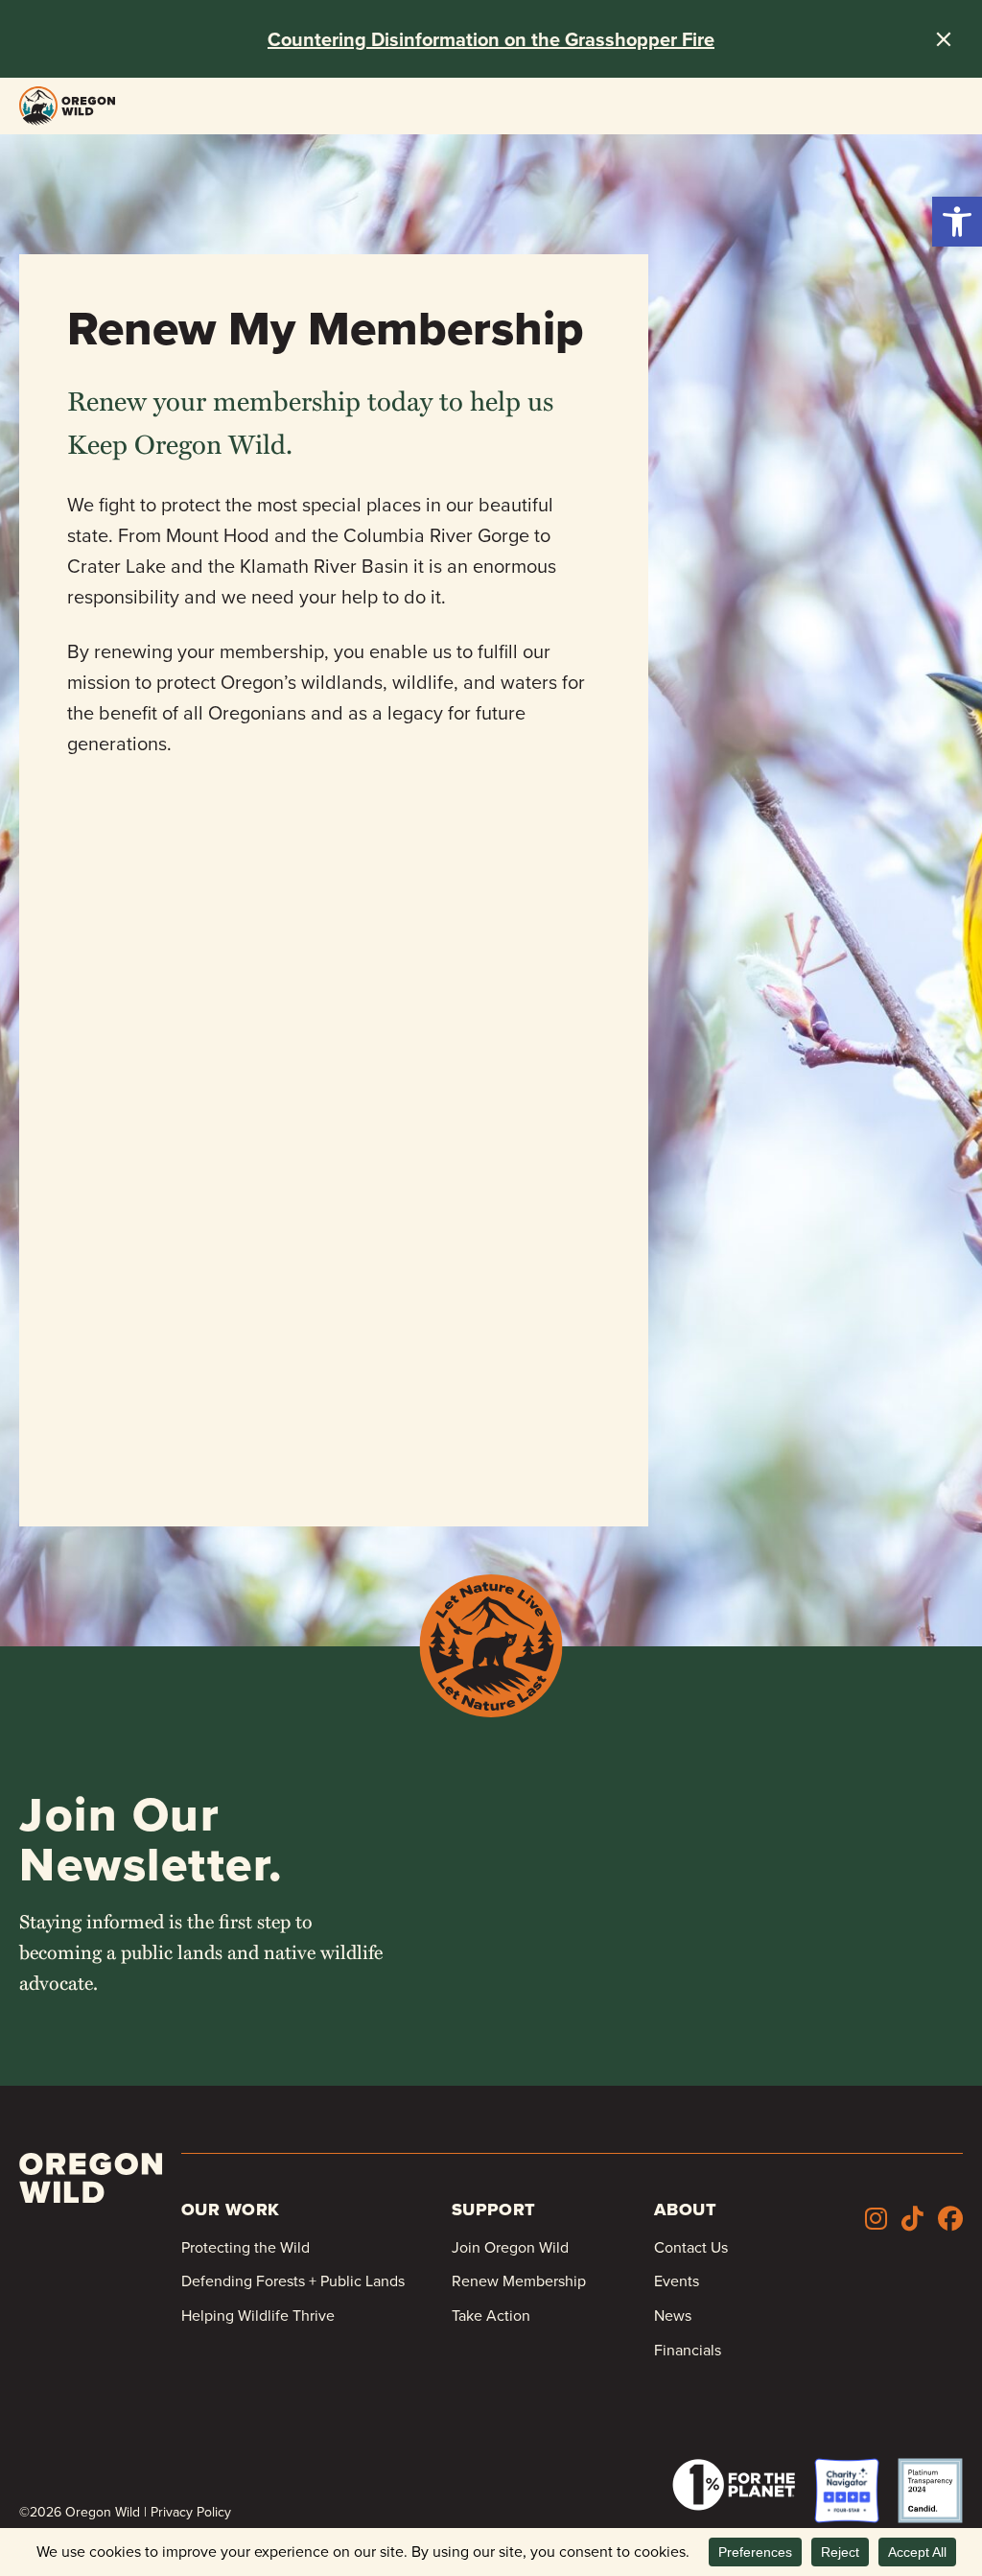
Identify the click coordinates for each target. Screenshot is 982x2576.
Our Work (231, 2210)
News (673, 2316)
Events (677, 2281)
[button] (957, 222)
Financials (688, 2350)
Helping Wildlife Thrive (258, 2316)
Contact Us (691, 2247)
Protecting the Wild (245, 2247)
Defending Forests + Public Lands (293, 2281)
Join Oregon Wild (510, 2247)
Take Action (491, 2316)
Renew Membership (519, 2281)
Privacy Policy (191, 2512)
